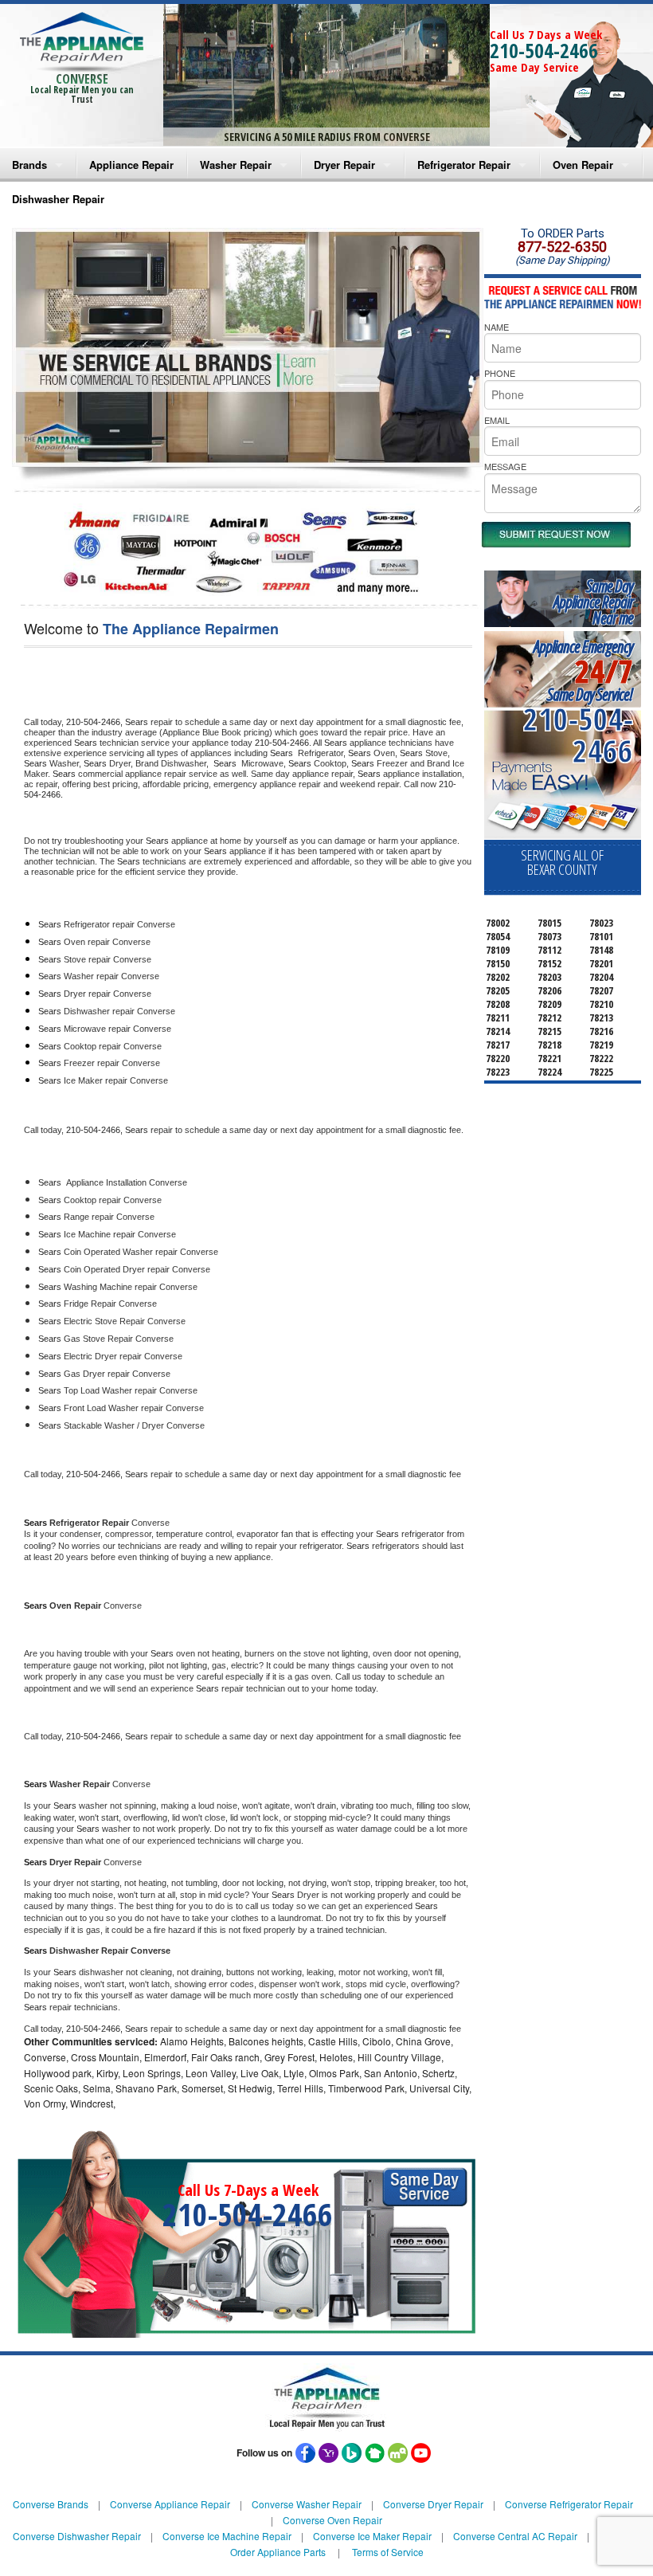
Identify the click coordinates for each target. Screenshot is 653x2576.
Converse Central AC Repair (515, 2536)
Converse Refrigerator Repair (569, 2504)
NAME (497, 327)
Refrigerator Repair (464, 165)
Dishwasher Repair (58, 199)
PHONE (500, 373)
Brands (29, 165)
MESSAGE (505, 466)
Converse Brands (51, 2504)
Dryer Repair (344, 165)
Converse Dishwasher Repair (77, 2536)
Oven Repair (583, 165)
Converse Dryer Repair (433, 2504)
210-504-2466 (544, 50)
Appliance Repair (131, 165)
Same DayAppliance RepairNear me (593, 602)
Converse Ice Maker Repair (372, 2536)
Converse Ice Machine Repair (227, 2536)
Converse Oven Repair (332, 2520)
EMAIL (497, 420)
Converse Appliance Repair (170, 2504)
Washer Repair (236, 165)
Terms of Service (388, 2552)
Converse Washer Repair (307, 2504)
